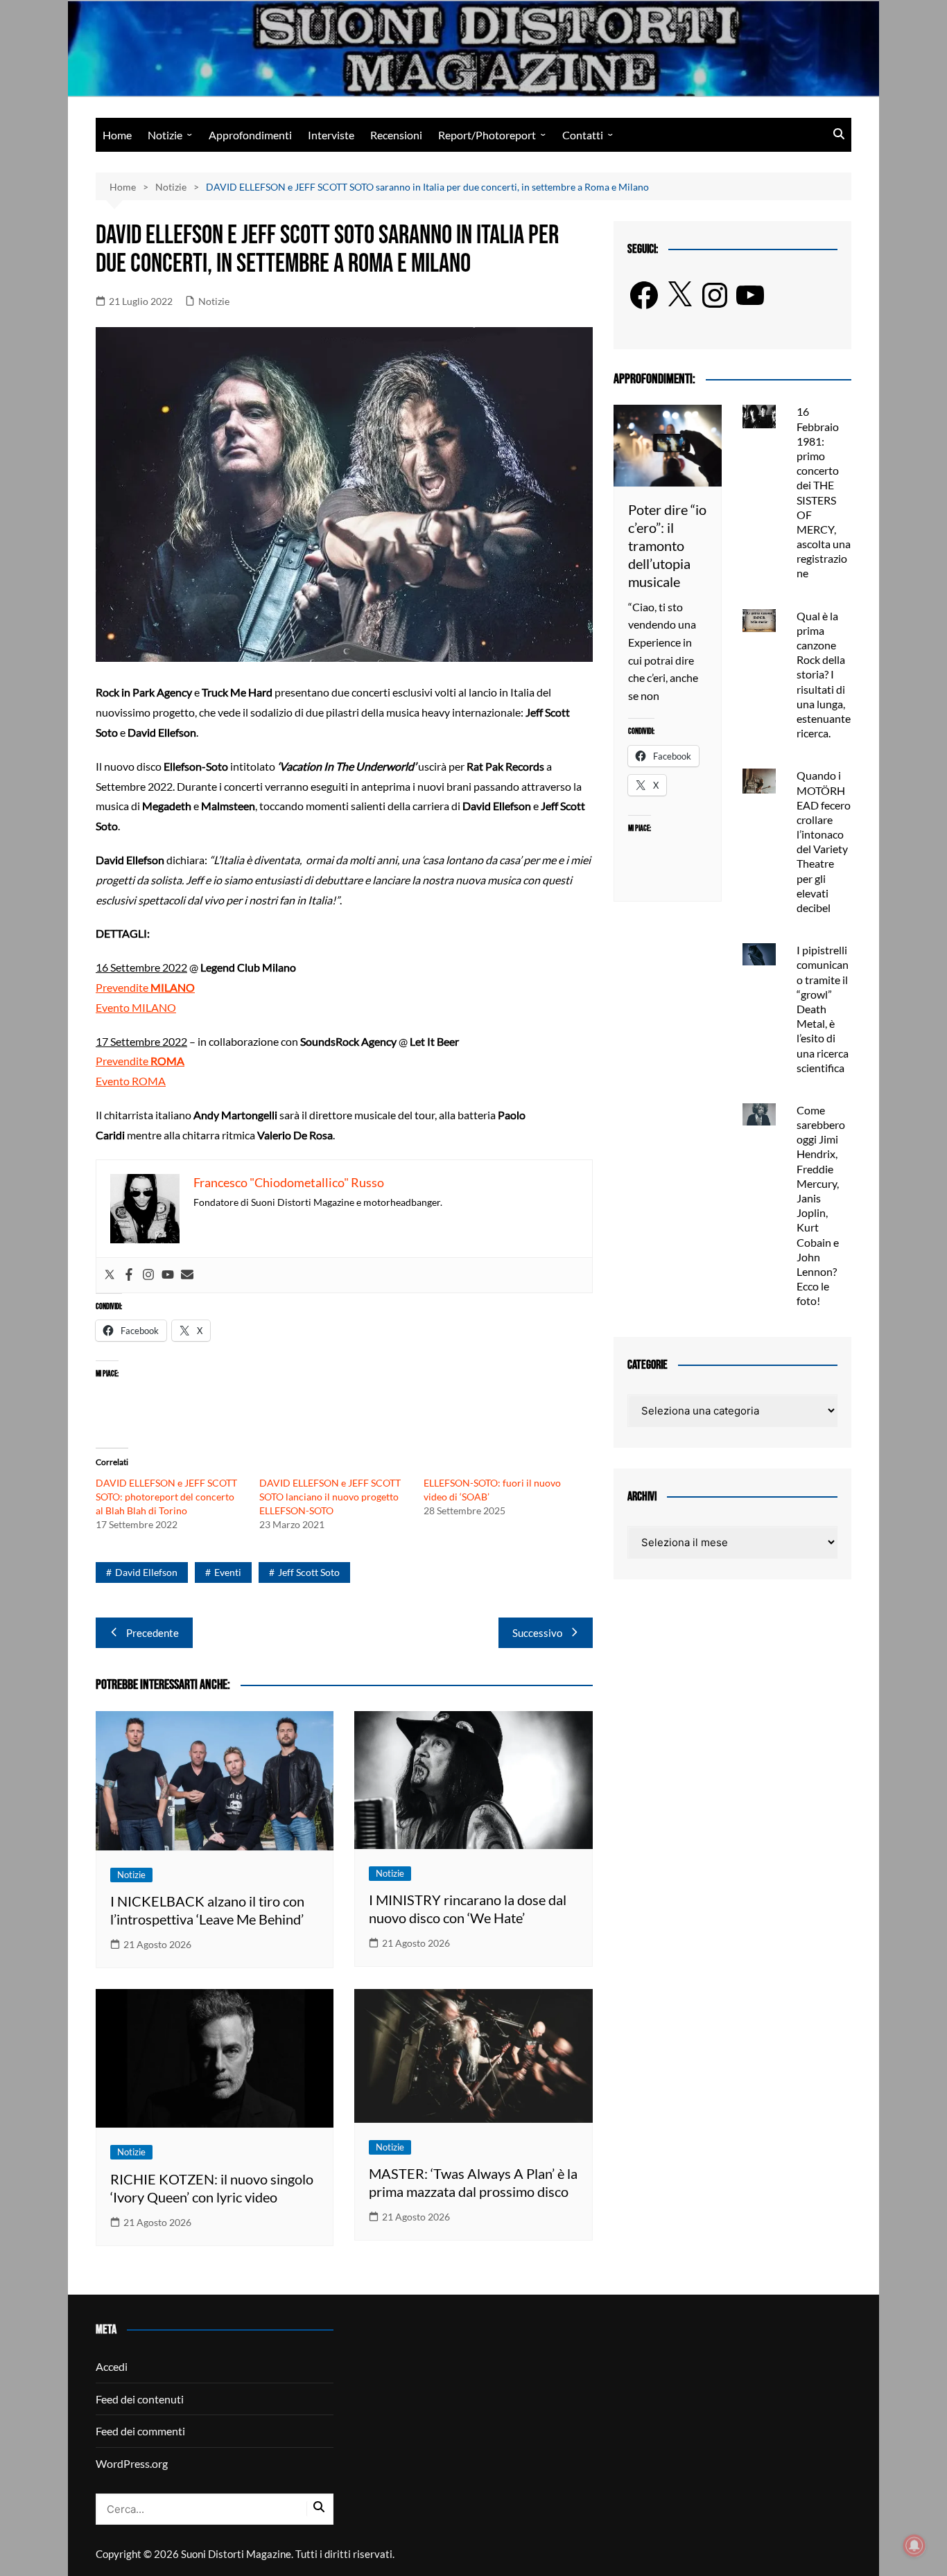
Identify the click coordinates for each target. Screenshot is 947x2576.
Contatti (583, 135)
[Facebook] (129, 1275)
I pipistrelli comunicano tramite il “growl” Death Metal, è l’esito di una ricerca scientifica (823, 1009)
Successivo (537, 1633)
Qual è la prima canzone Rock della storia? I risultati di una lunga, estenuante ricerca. (824, 675)
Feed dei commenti (140, 2431)
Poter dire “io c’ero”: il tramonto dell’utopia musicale (667, 545)
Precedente (153, 1633)
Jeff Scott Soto (309, 1572)
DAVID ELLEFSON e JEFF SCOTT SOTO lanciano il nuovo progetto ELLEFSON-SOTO (330, 1497)
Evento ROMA (131, 1081)
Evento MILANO (136, 1007)
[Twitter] (110, 1275)
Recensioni (396, 135)
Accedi (112, 2366)
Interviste (331, 135)
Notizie (165, 135)
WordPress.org (132, 2463)
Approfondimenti (250, 135)
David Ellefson (146, 1572)
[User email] (187, 1275)
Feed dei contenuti (140, 2399)
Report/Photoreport (487, 135)
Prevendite (145, 987)
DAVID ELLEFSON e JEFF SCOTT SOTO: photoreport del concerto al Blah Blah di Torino (166, 1497)
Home (117, 135)
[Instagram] (148, 1275)
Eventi (228, 1572)
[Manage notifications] (914, 2546)
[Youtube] (168, 1275)
